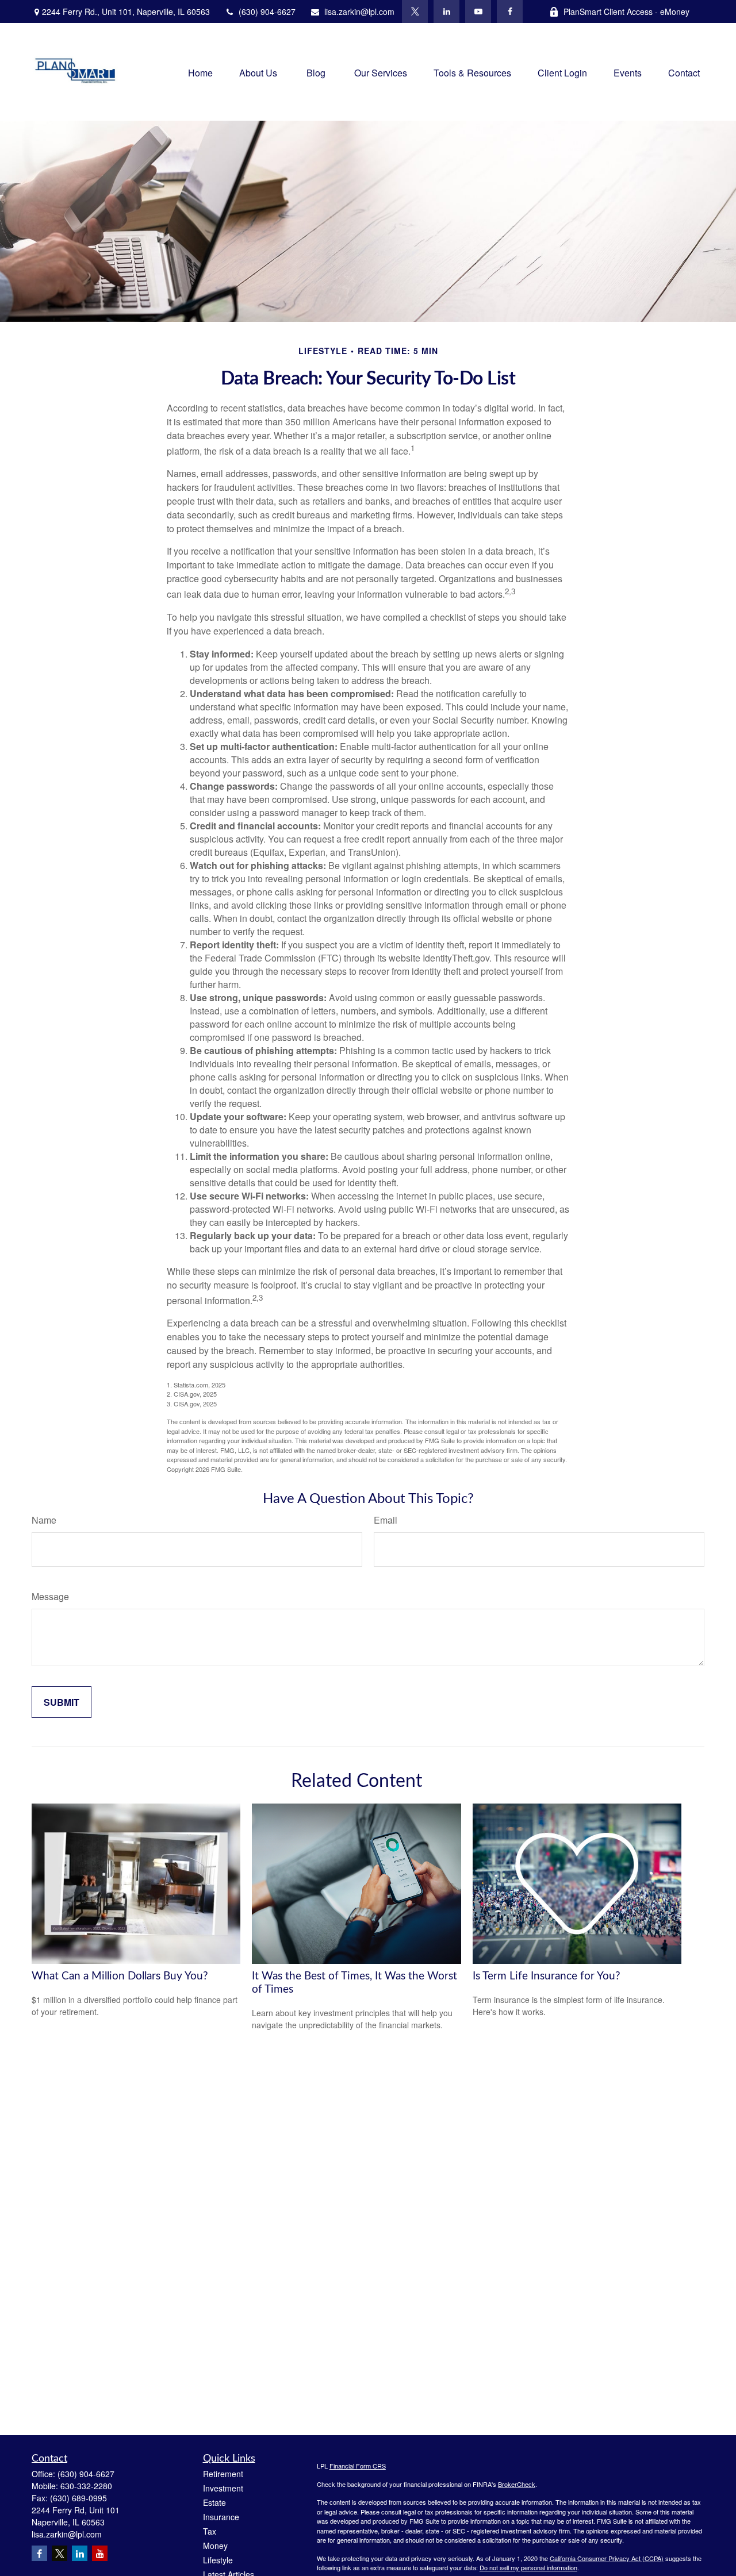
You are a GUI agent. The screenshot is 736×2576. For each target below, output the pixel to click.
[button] (200, 72)
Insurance (221, 2517)
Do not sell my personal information (528, 2567)
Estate (214, 2502)
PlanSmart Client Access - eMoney (626, 11)
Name (44, 1520)
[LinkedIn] (446, 11)
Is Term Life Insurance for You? (547, 1976)
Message (50, 1596)
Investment (223, 2488)
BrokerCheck (517, 2484)
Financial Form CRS (358, 2466)
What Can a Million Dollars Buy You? (120, 1976)
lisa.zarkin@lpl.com (359, 11)
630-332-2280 (86, 2486)
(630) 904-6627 (267, 11)
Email (386, 1520)
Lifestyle (218, 2560)
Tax (210, 2531)
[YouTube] (478, 11)
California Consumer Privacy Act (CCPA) (607, 2558)
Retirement (223, 2474)
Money (215, 2546)
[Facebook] (510, 11)
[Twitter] (415, 11)
